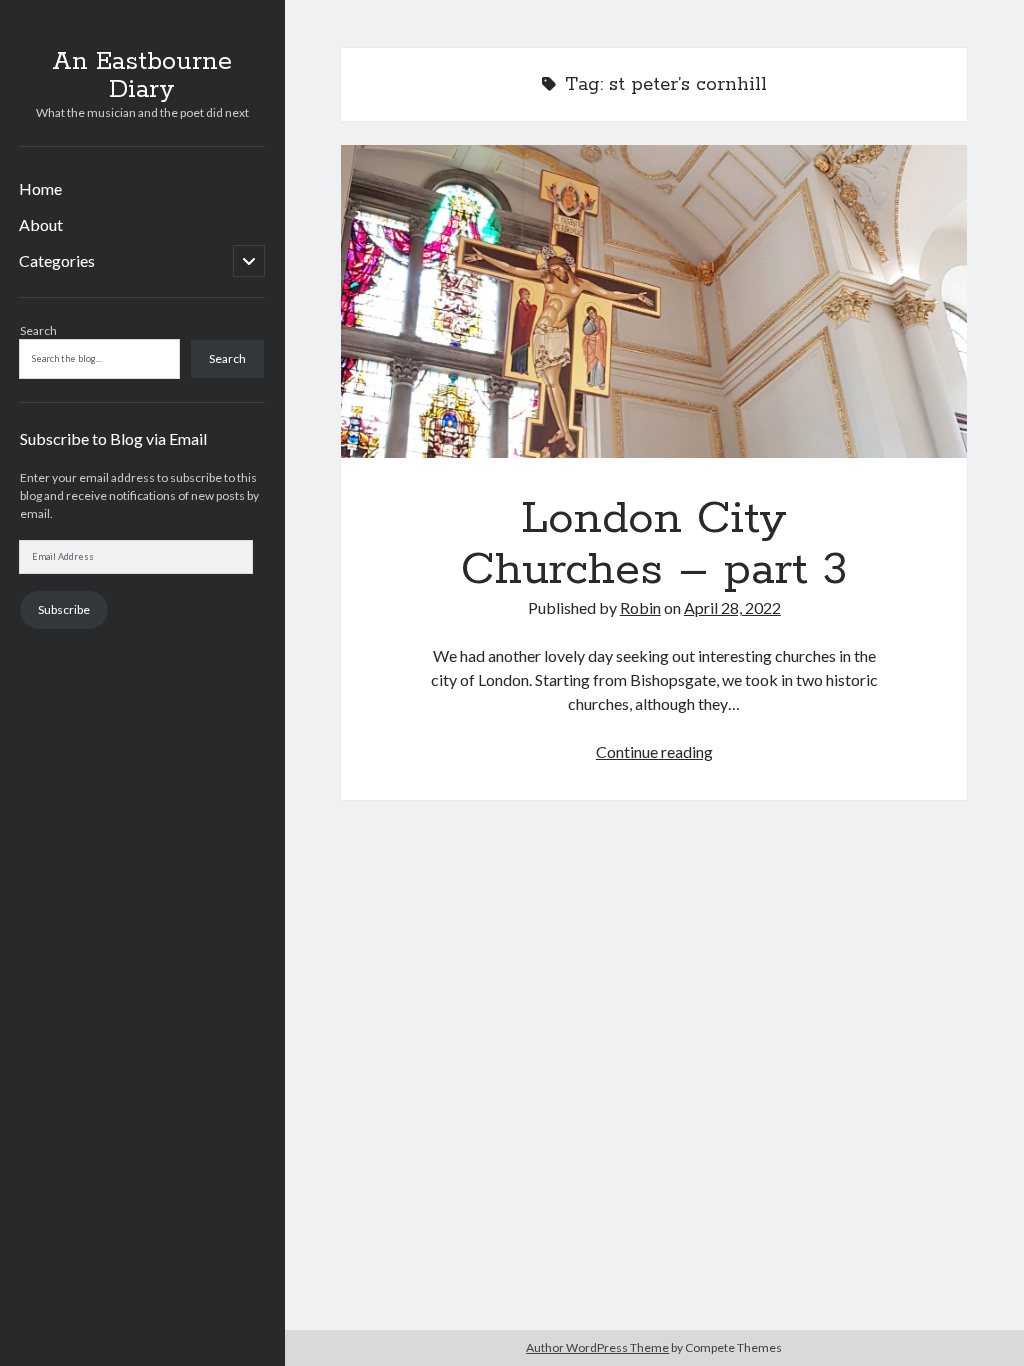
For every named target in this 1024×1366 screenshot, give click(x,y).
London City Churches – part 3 (654, 301)
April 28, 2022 (732, 607)
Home (40, 188)
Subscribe (64, 609)
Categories (57, 260)
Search (38, 330)
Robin (640, 607)
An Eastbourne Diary (142, 76)
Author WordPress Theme (597, 1347)
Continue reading (654, 751)
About (41, 224)
